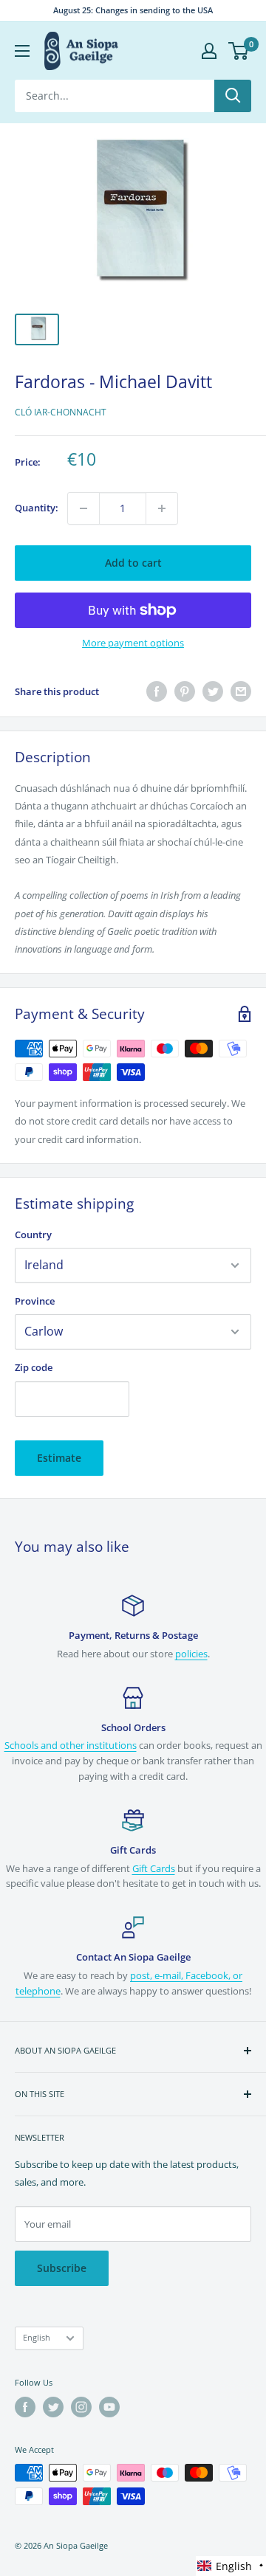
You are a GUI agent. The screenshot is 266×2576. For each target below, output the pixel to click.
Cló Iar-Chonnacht (61, 412)
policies (191, 1654)
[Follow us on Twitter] (53, 2407)
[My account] (209, 51)
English (37, 2337)
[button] (231, 2566)
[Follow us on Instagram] (81, 2407)
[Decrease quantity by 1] (83, 508)
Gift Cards (154, 1868)
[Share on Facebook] (157, 691)
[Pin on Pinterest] (185, 691)
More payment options (133, 643)
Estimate (59, 1458)
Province (35, 1301)
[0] (239, 51)
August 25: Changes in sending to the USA (133, 10)
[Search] (233, 96)
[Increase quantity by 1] (162, 508)
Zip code (34, 1367)
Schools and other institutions (71, 1745)
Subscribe (62, 2268)
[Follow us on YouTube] (109, 2407)
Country (33, 1235)
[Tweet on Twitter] (213, 691)
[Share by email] (241, 691)
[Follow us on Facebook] (25, 2407)
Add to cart (133, 563)
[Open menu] (22, 51)
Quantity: (37, 508)
